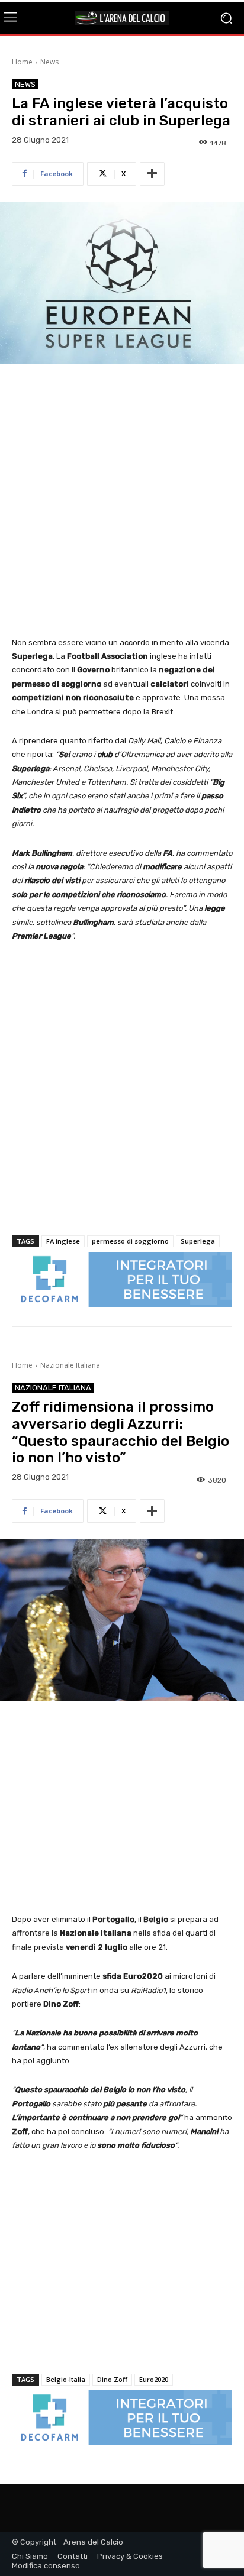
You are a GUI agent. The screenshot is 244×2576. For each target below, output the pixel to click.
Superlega (198, 1241)
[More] (152, 174)
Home (22, 62)
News (49, 62)
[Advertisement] (122, 501)
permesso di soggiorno (130, 1241)
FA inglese (63, 1241)
